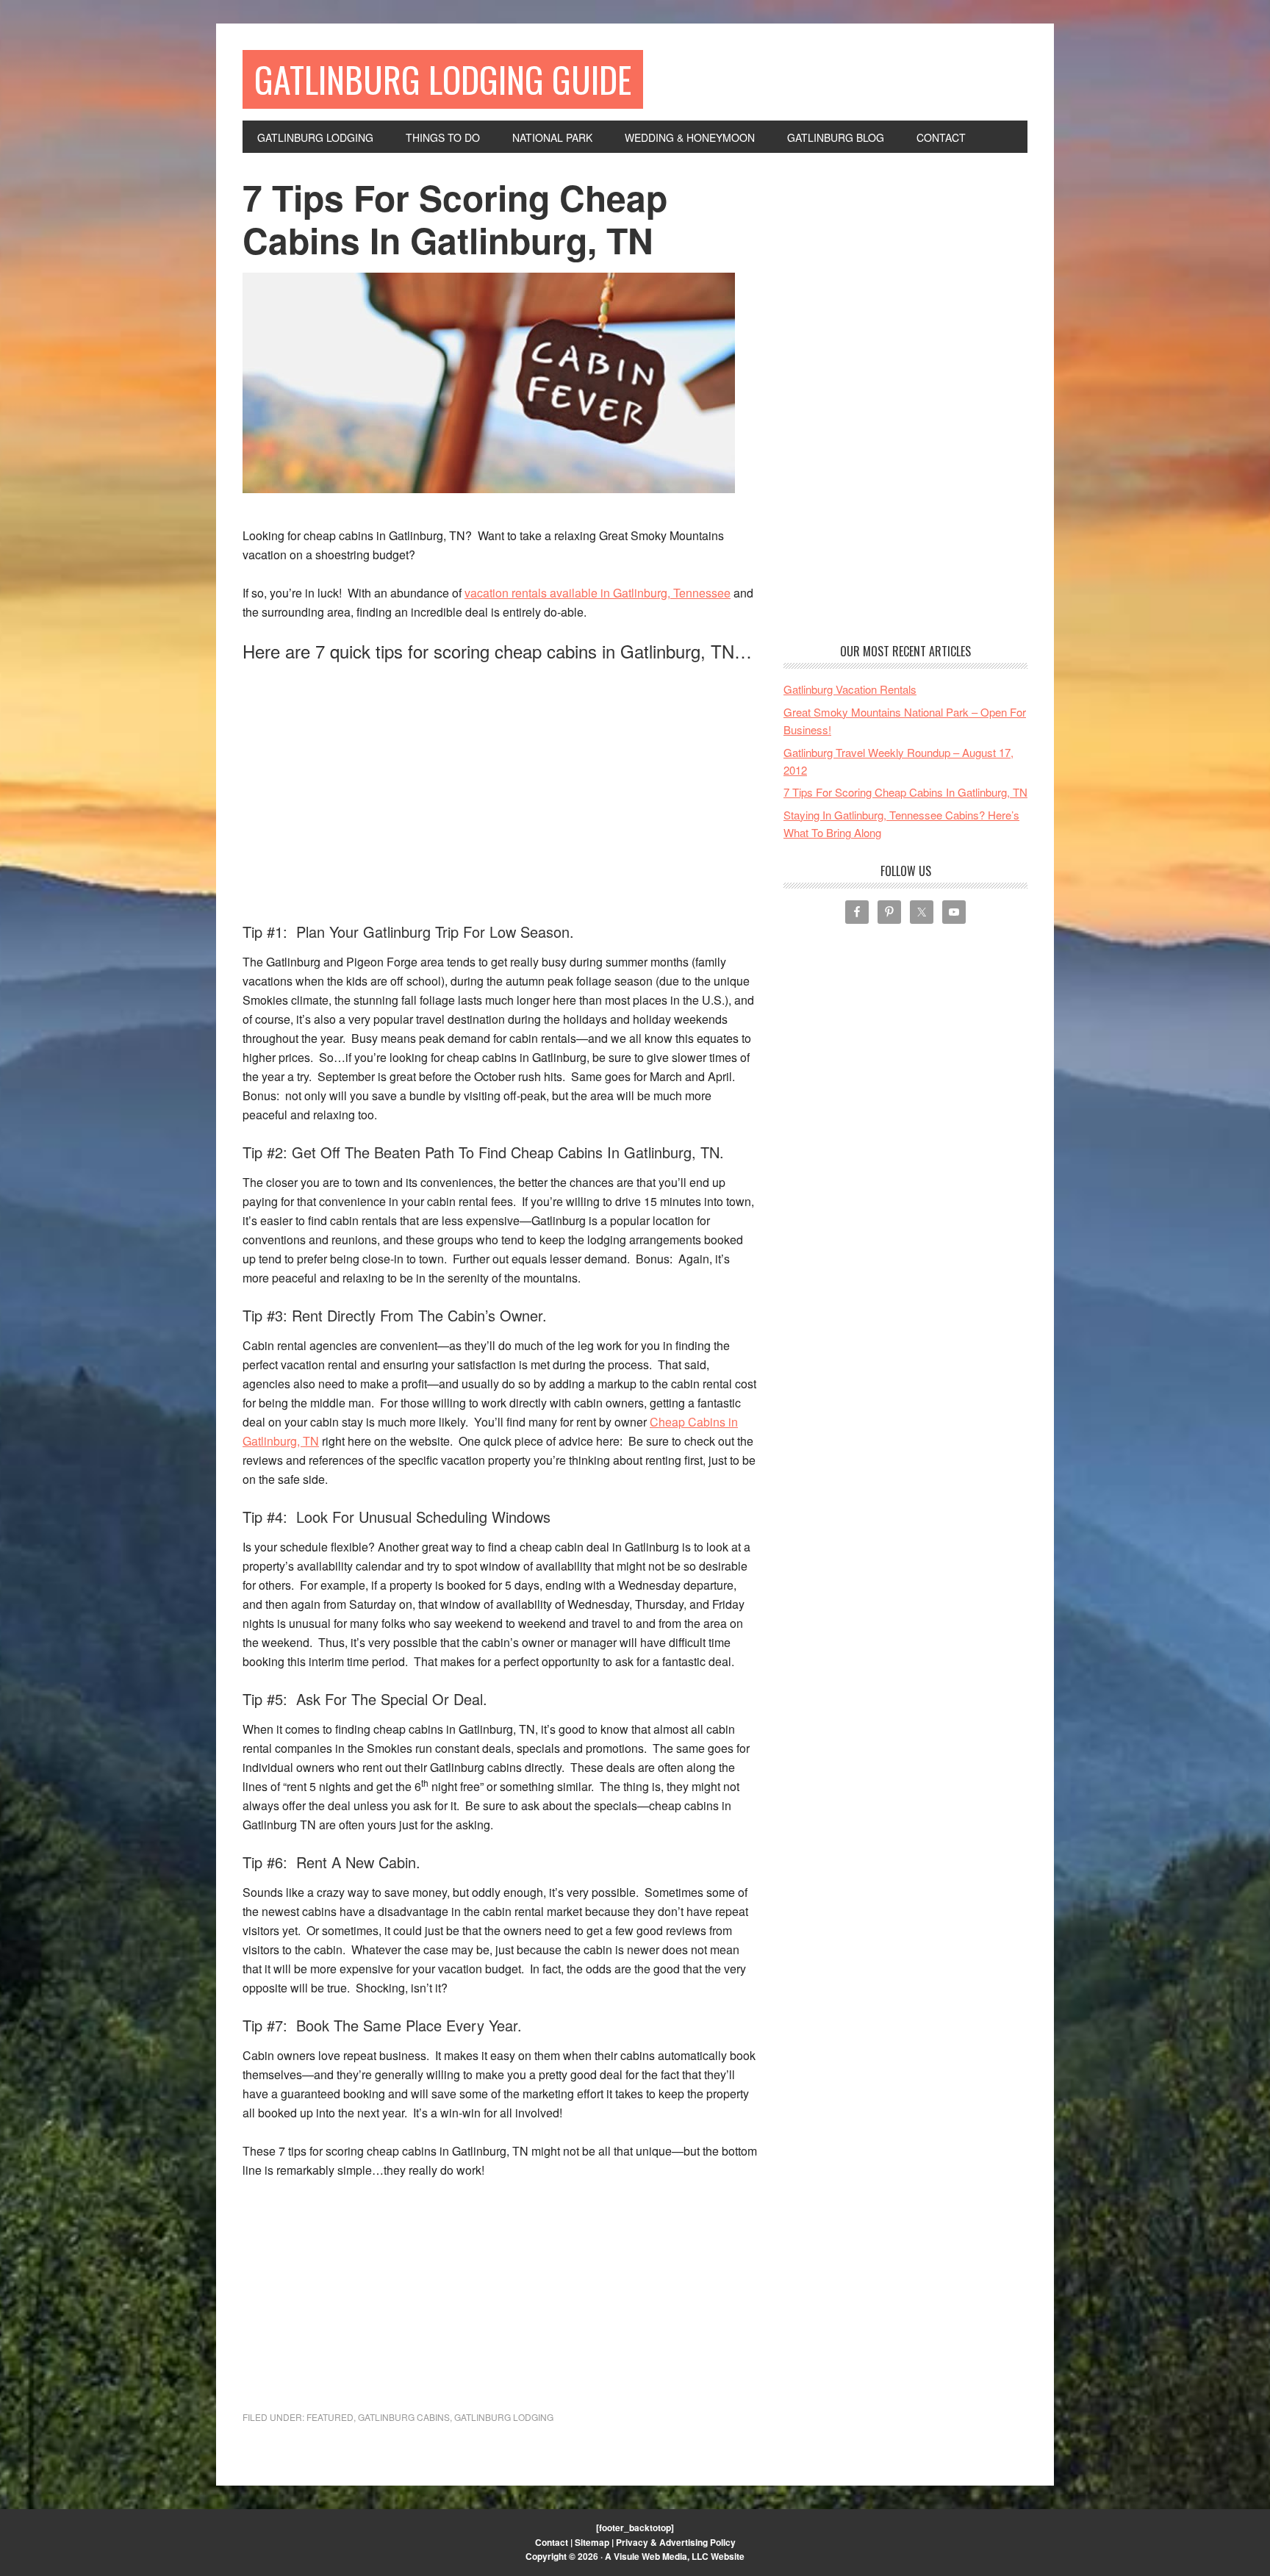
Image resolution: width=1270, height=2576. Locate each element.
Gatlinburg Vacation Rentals (850, 689)
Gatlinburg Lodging (504, 2417)
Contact (552, 2542)
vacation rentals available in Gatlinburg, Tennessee (598, 593)
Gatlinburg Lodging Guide (443, 79)
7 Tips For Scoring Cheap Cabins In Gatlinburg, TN (905, 792)
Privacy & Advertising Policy (676, 2542)
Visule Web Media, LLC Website (679, 2556)
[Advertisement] (366, 777)
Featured (330, 2417)
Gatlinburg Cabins (404, 2417)
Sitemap (592, 2542)
